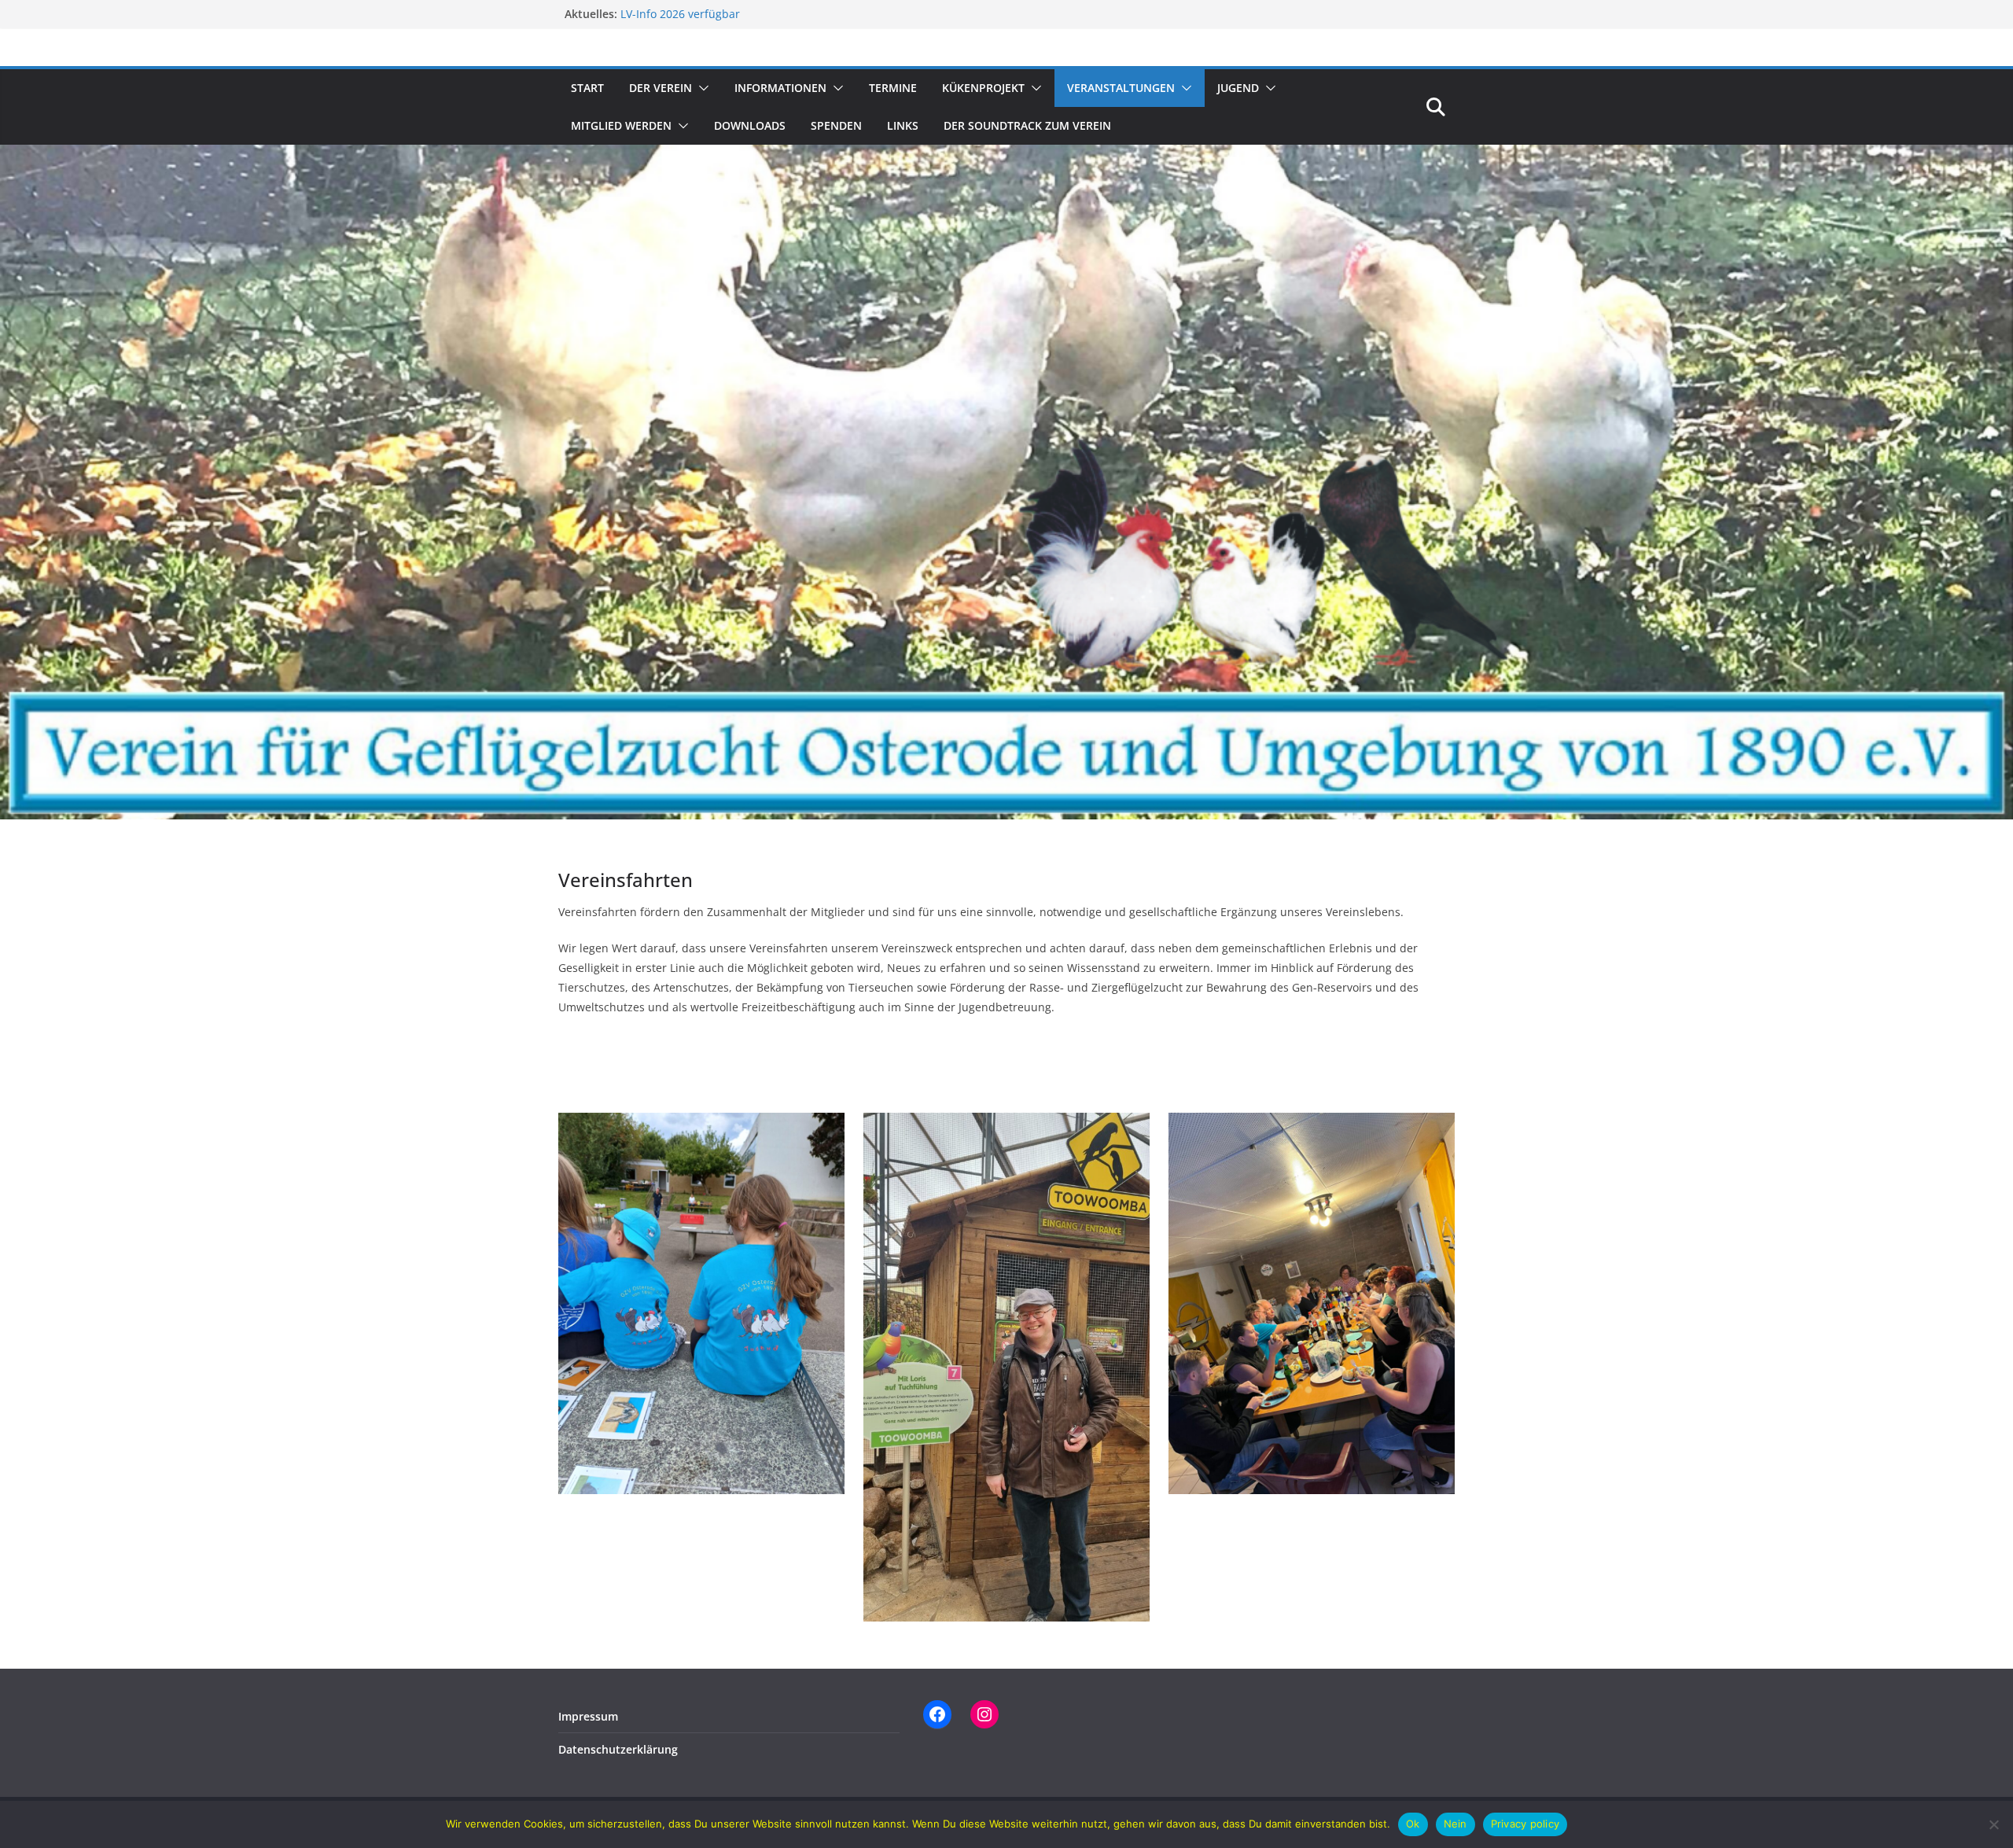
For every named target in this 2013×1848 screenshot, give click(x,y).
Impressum (588, 1716)
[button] (701, 88)
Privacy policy (1525, 1824)
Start (587, 88)
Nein (1455, 1824)
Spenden (836, 125)
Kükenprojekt (983, 88)
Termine (893, 88)
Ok (1413, 1824)
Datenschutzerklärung (618, 1749)
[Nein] (1993, 1824)
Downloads (750, 125)
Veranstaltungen (1121, 88)
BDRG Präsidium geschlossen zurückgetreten (739, 14)
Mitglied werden (621, 125)
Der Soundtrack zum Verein (1027, 125)
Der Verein (661, 88)
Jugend (1238, 88)
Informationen (780, 88)
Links (903, 125)
